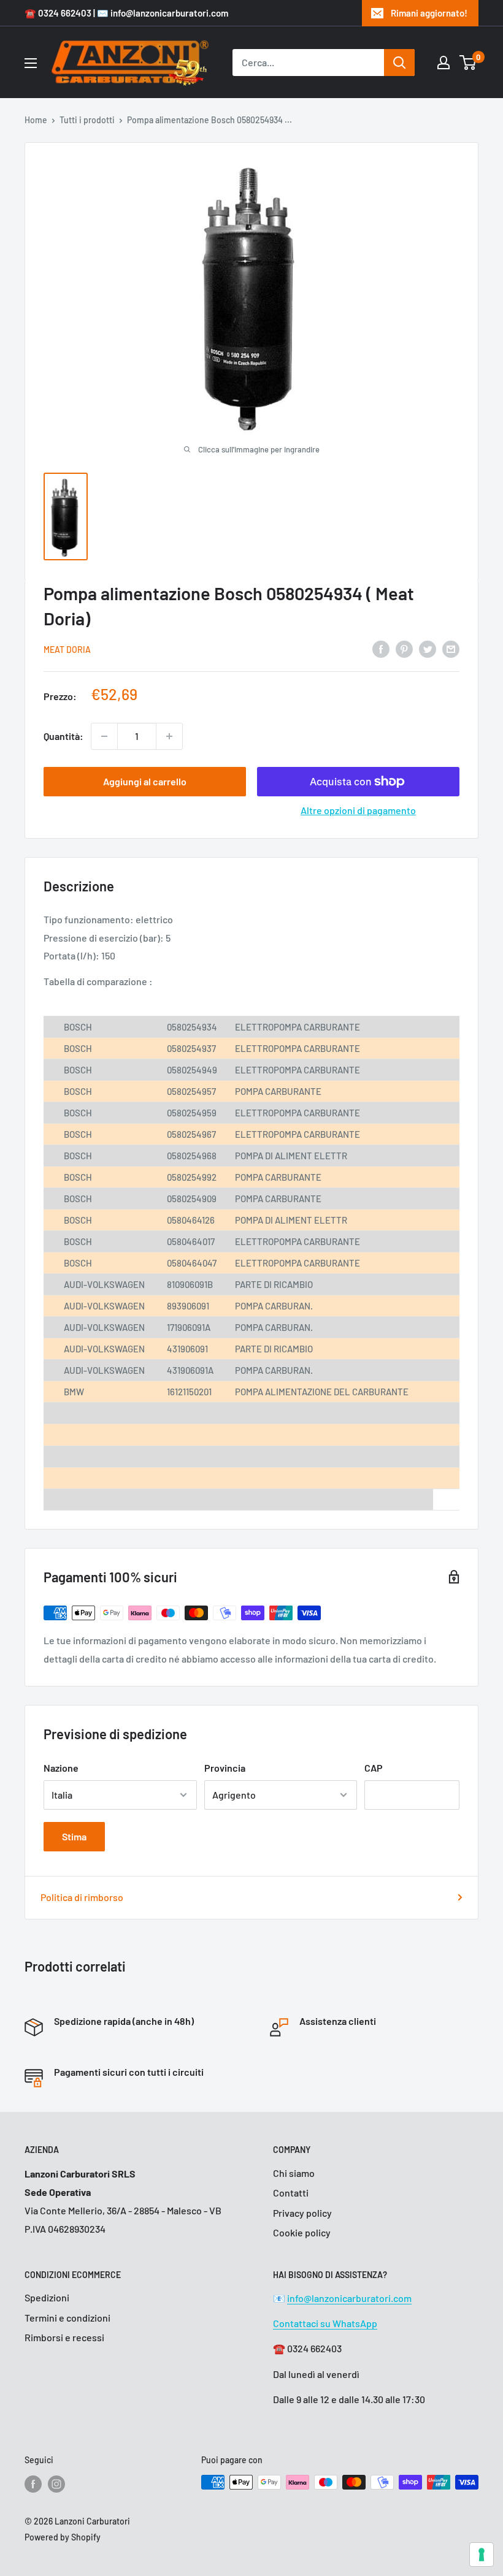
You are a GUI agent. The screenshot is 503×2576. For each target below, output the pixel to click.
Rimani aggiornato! (429, 13)
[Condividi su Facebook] (381, 648)
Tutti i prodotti (87, 120)
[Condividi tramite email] (451, 648)
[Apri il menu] (31, 63)
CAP (374, 1768)
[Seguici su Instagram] (56, 2483)
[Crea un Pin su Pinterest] (404, 648)
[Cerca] (399, 63)
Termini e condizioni (67, 2318)
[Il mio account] (443, 63)
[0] (468, 63)
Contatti (291, 2193)
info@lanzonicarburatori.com (349, 2298)
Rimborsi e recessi (64, 2337)
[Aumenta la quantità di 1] (169, 736)
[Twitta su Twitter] (428, 648)
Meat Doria (67, 650)
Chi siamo (294, 2173)
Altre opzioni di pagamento (358, 810)
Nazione (61, 1768)
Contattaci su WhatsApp (325, 2323)
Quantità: (63, 736)
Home (36, 120)
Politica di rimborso (82, 1897)
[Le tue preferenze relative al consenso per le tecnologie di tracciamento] (482, 2555)
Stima (74, 1836)
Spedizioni (47, 2297)
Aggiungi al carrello (145, 781)
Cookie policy (302, 2232)
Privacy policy (302, 2213)
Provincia (225, 1768)
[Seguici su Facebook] (33, 2483)
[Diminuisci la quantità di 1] (104, 736)
